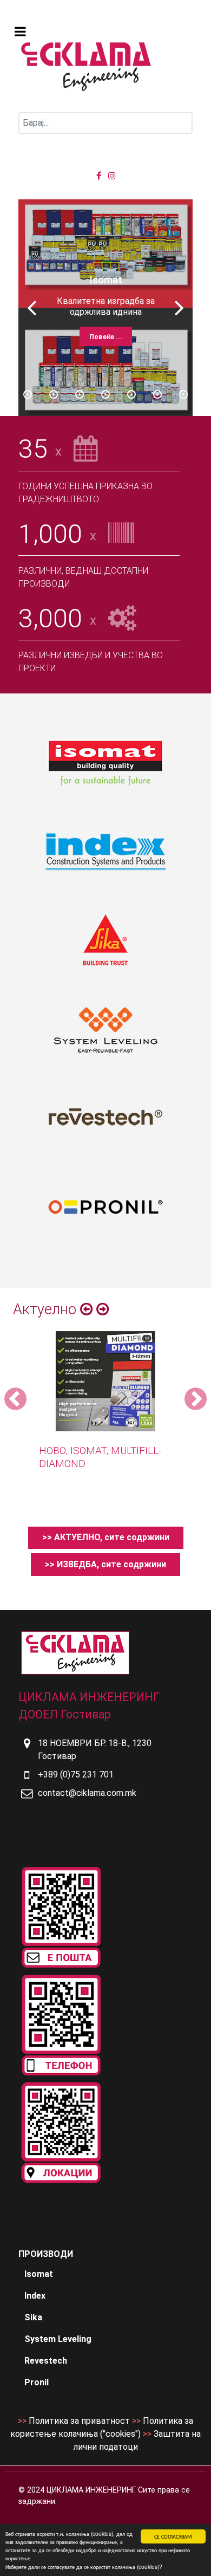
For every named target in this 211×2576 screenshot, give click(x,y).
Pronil (37, 2382)
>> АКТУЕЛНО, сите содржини (106, 1537)
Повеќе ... (106, 337)
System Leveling (58, 2339)
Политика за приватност (79, 2421)
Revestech (46, 2361)
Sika (33, 2317)
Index (35, 2296)
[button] (179, 308)
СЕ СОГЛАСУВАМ (173, 2536)
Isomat (39, 2274)
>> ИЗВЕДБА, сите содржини (105, 1564)
